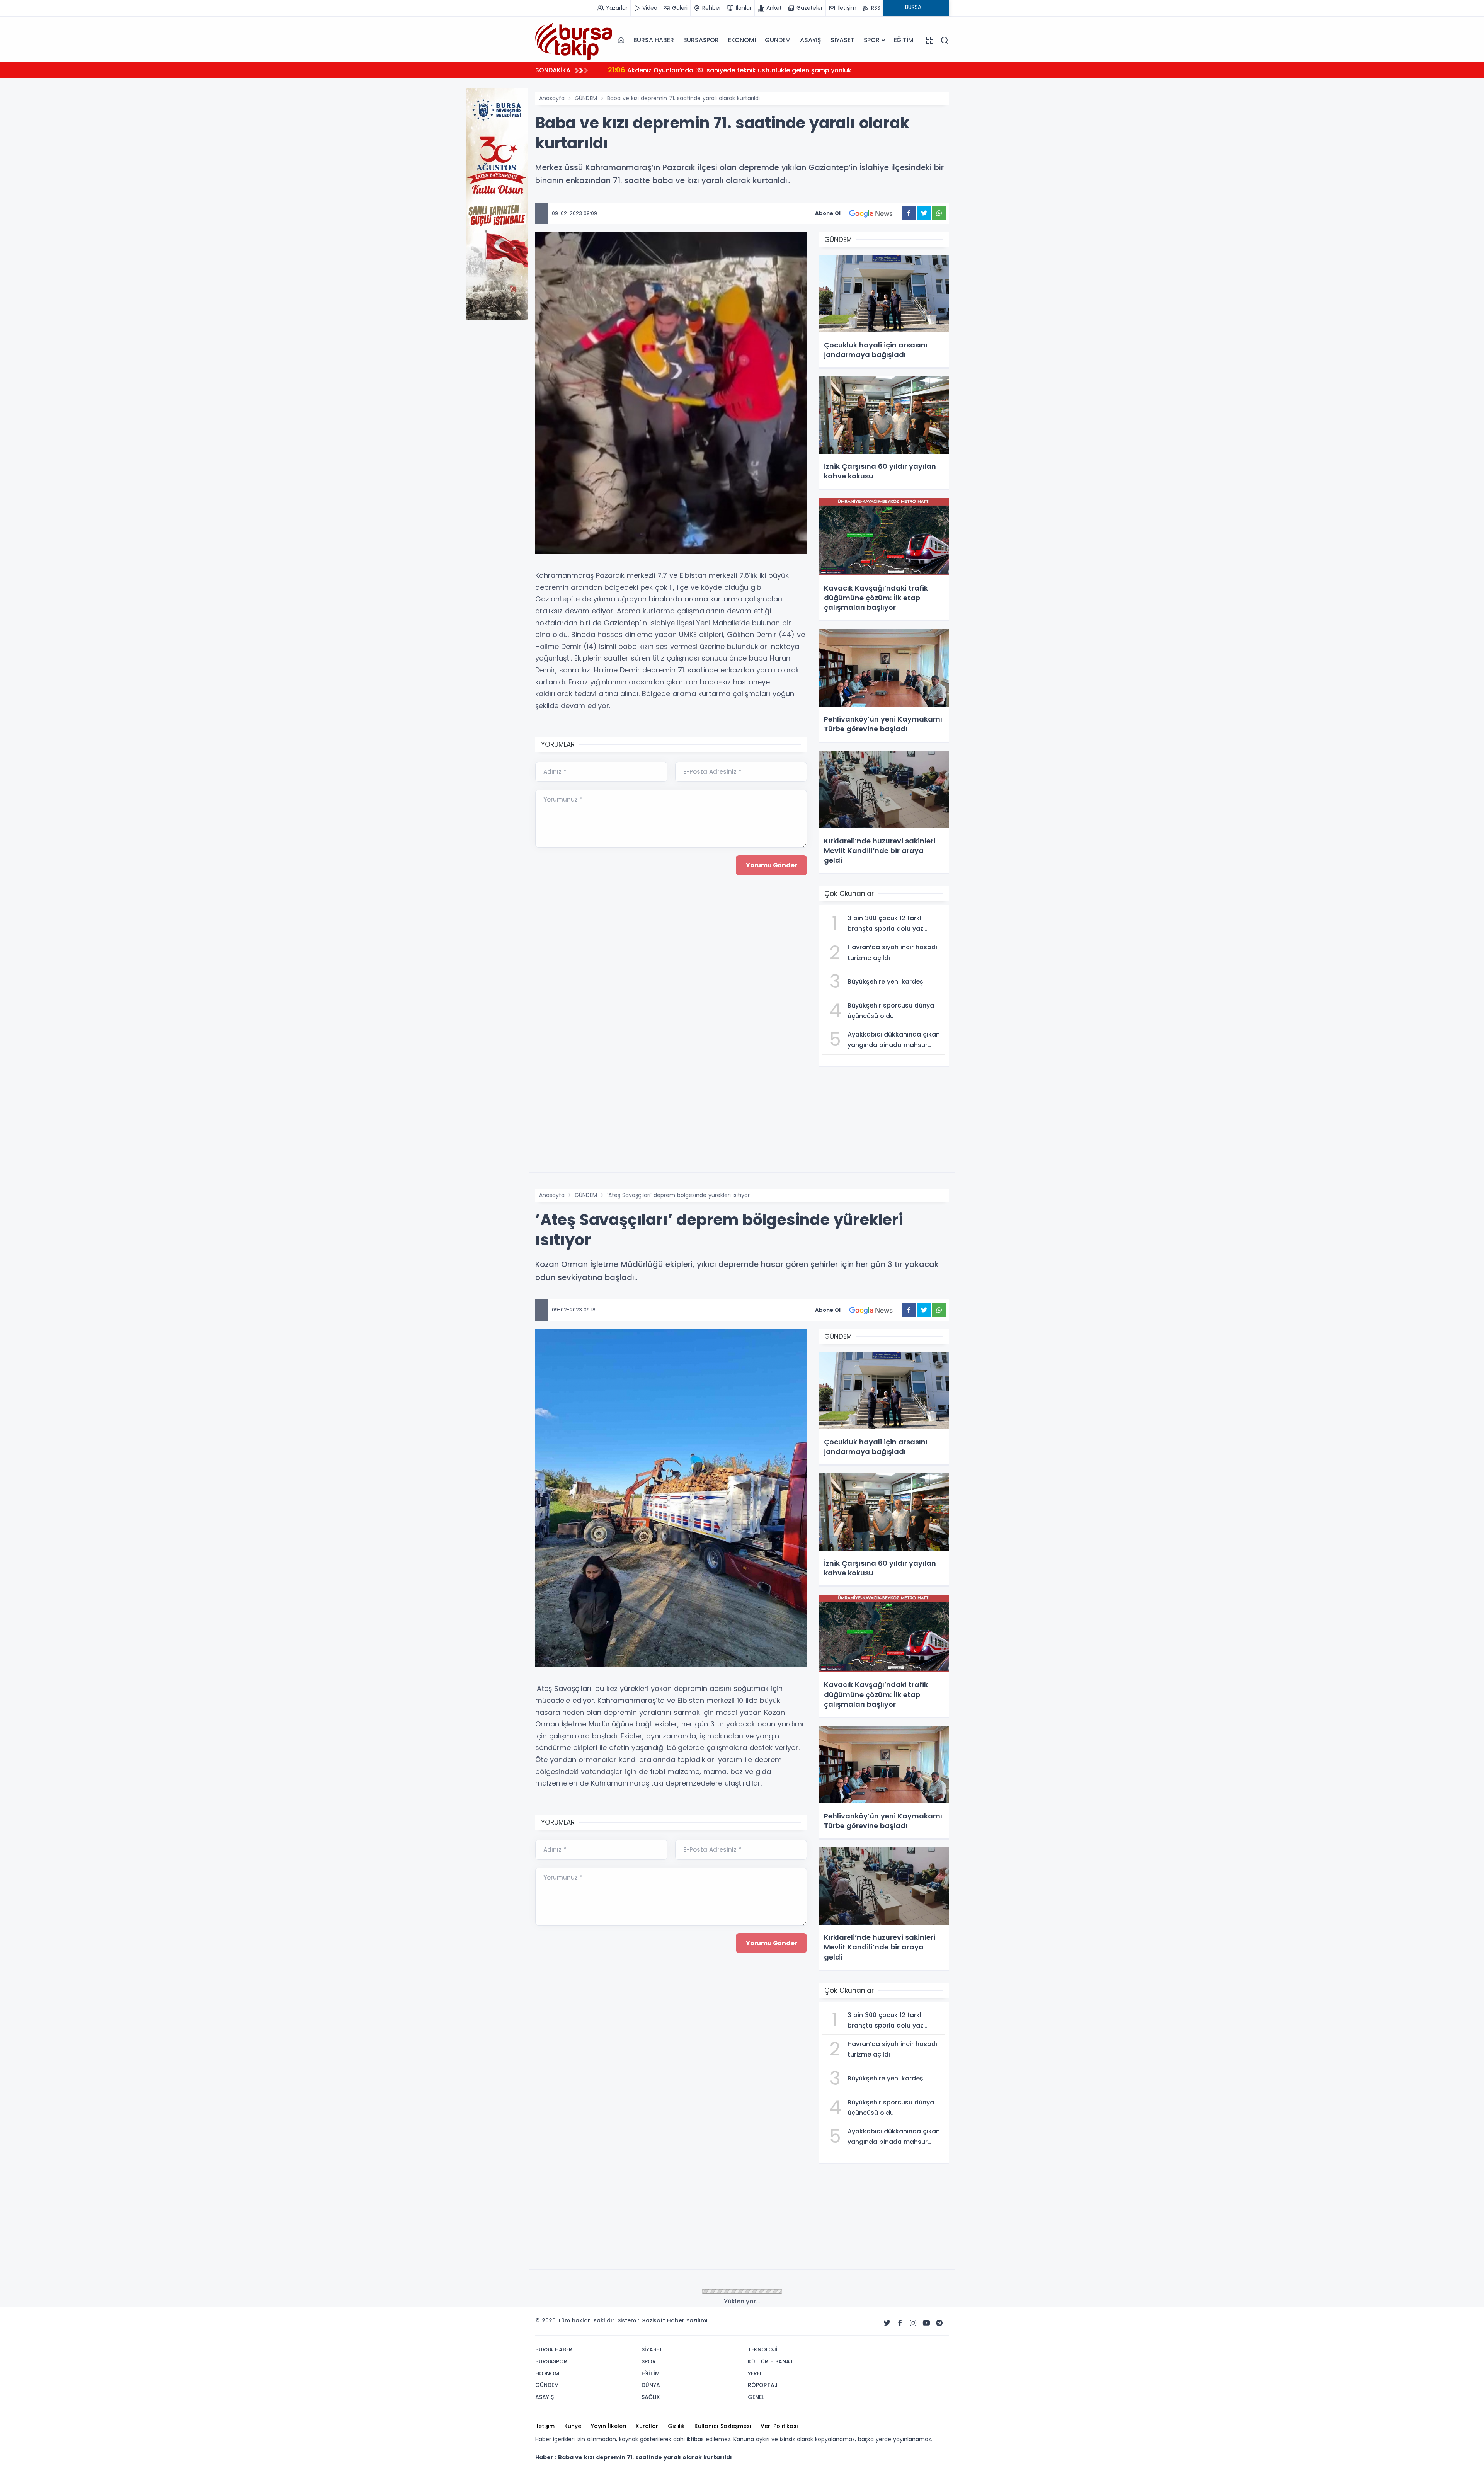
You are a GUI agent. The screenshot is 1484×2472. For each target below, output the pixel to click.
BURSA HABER (654, 40)
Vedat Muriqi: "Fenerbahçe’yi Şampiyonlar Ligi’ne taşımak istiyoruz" (724, 70)
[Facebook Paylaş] (909, 213)
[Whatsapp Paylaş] (939, 213)
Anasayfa (552, 98)
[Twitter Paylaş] (924, 213)
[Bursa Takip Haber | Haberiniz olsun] (574, 40)
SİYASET (842, 40)
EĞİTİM (904, 40)
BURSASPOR (701, 40)
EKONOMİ (742, 40)
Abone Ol (828, 213)
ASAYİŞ (811, 40)
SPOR (872, 40)
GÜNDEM (778, 40)
